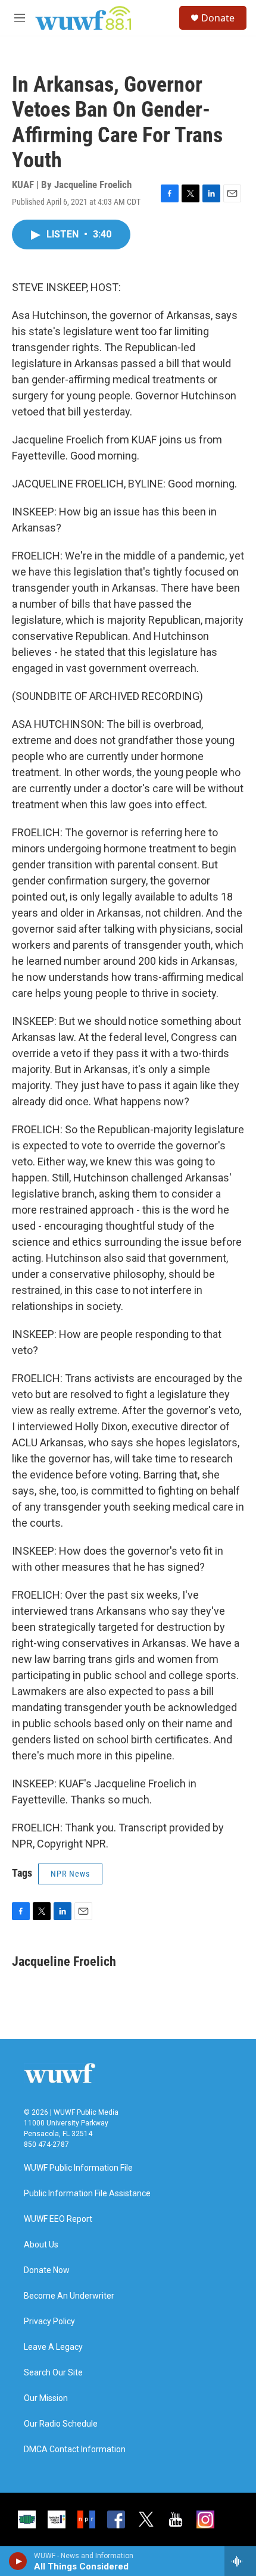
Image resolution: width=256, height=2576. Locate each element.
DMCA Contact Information (75, 2450)
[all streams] (240, 2561)
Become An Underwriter (69, 2296)
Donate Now (47, 2270)
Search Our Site (53, 2373)
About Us (41, 2245)
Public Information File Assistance (87, 2194)
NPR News (70, 1874)
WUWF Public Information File (78, 2168)
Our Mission (46, 2398)
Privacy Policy (49, 2322)
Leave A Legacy (53, 2347)
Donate (218, 18)
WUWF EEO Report (58, 2219)
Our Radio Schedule (61, 2424)
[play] (18, 2561)
